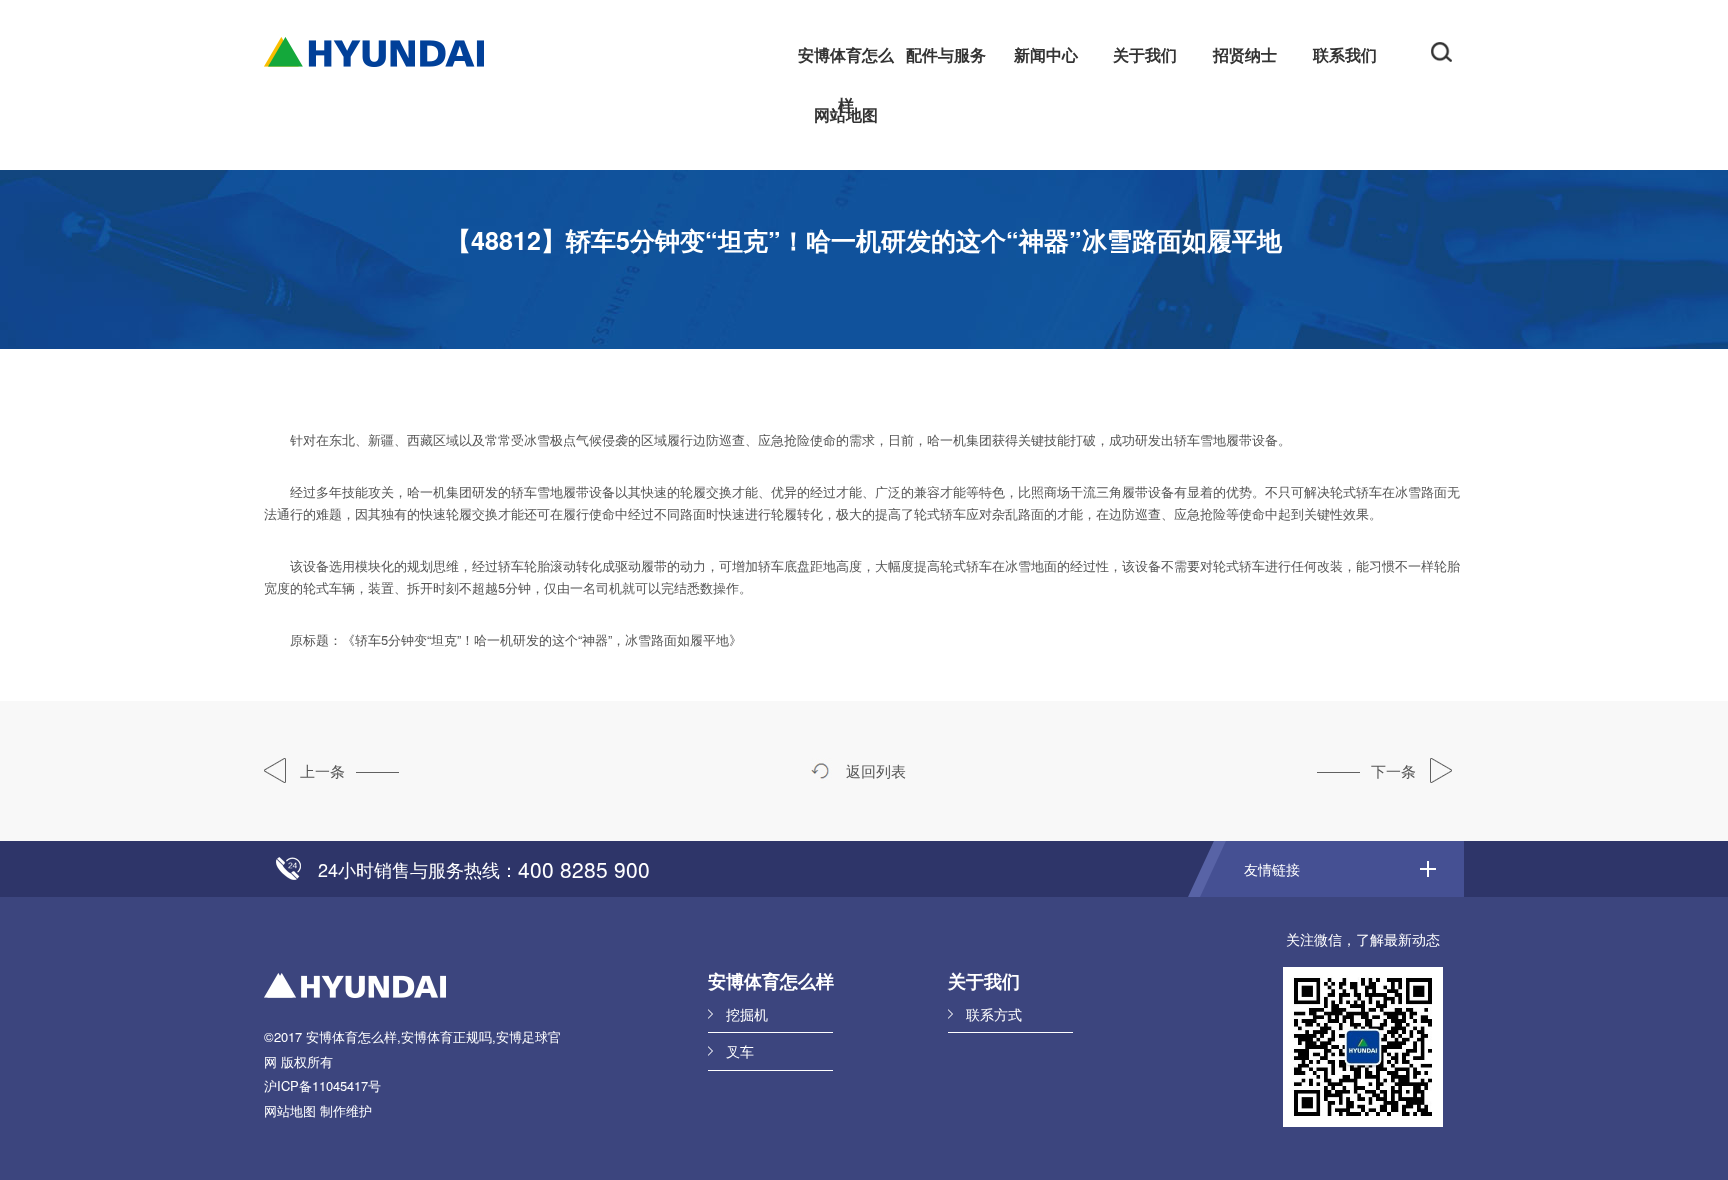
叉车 (740, 1051)
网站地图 (846, 114)
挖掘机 (747, 1014)
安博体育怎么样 (846, 61)
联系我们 (1345, 54)
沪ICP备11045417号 (322, 1085)
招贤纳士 (1245, 54)
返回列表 (874, 770)
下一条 (1395, 770)
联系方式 (994, 1014)
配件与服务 (946, 54)
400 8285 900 (584, 869)
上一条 (320, 770)
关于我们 (1145, 54)
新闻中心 (1046, 54)
